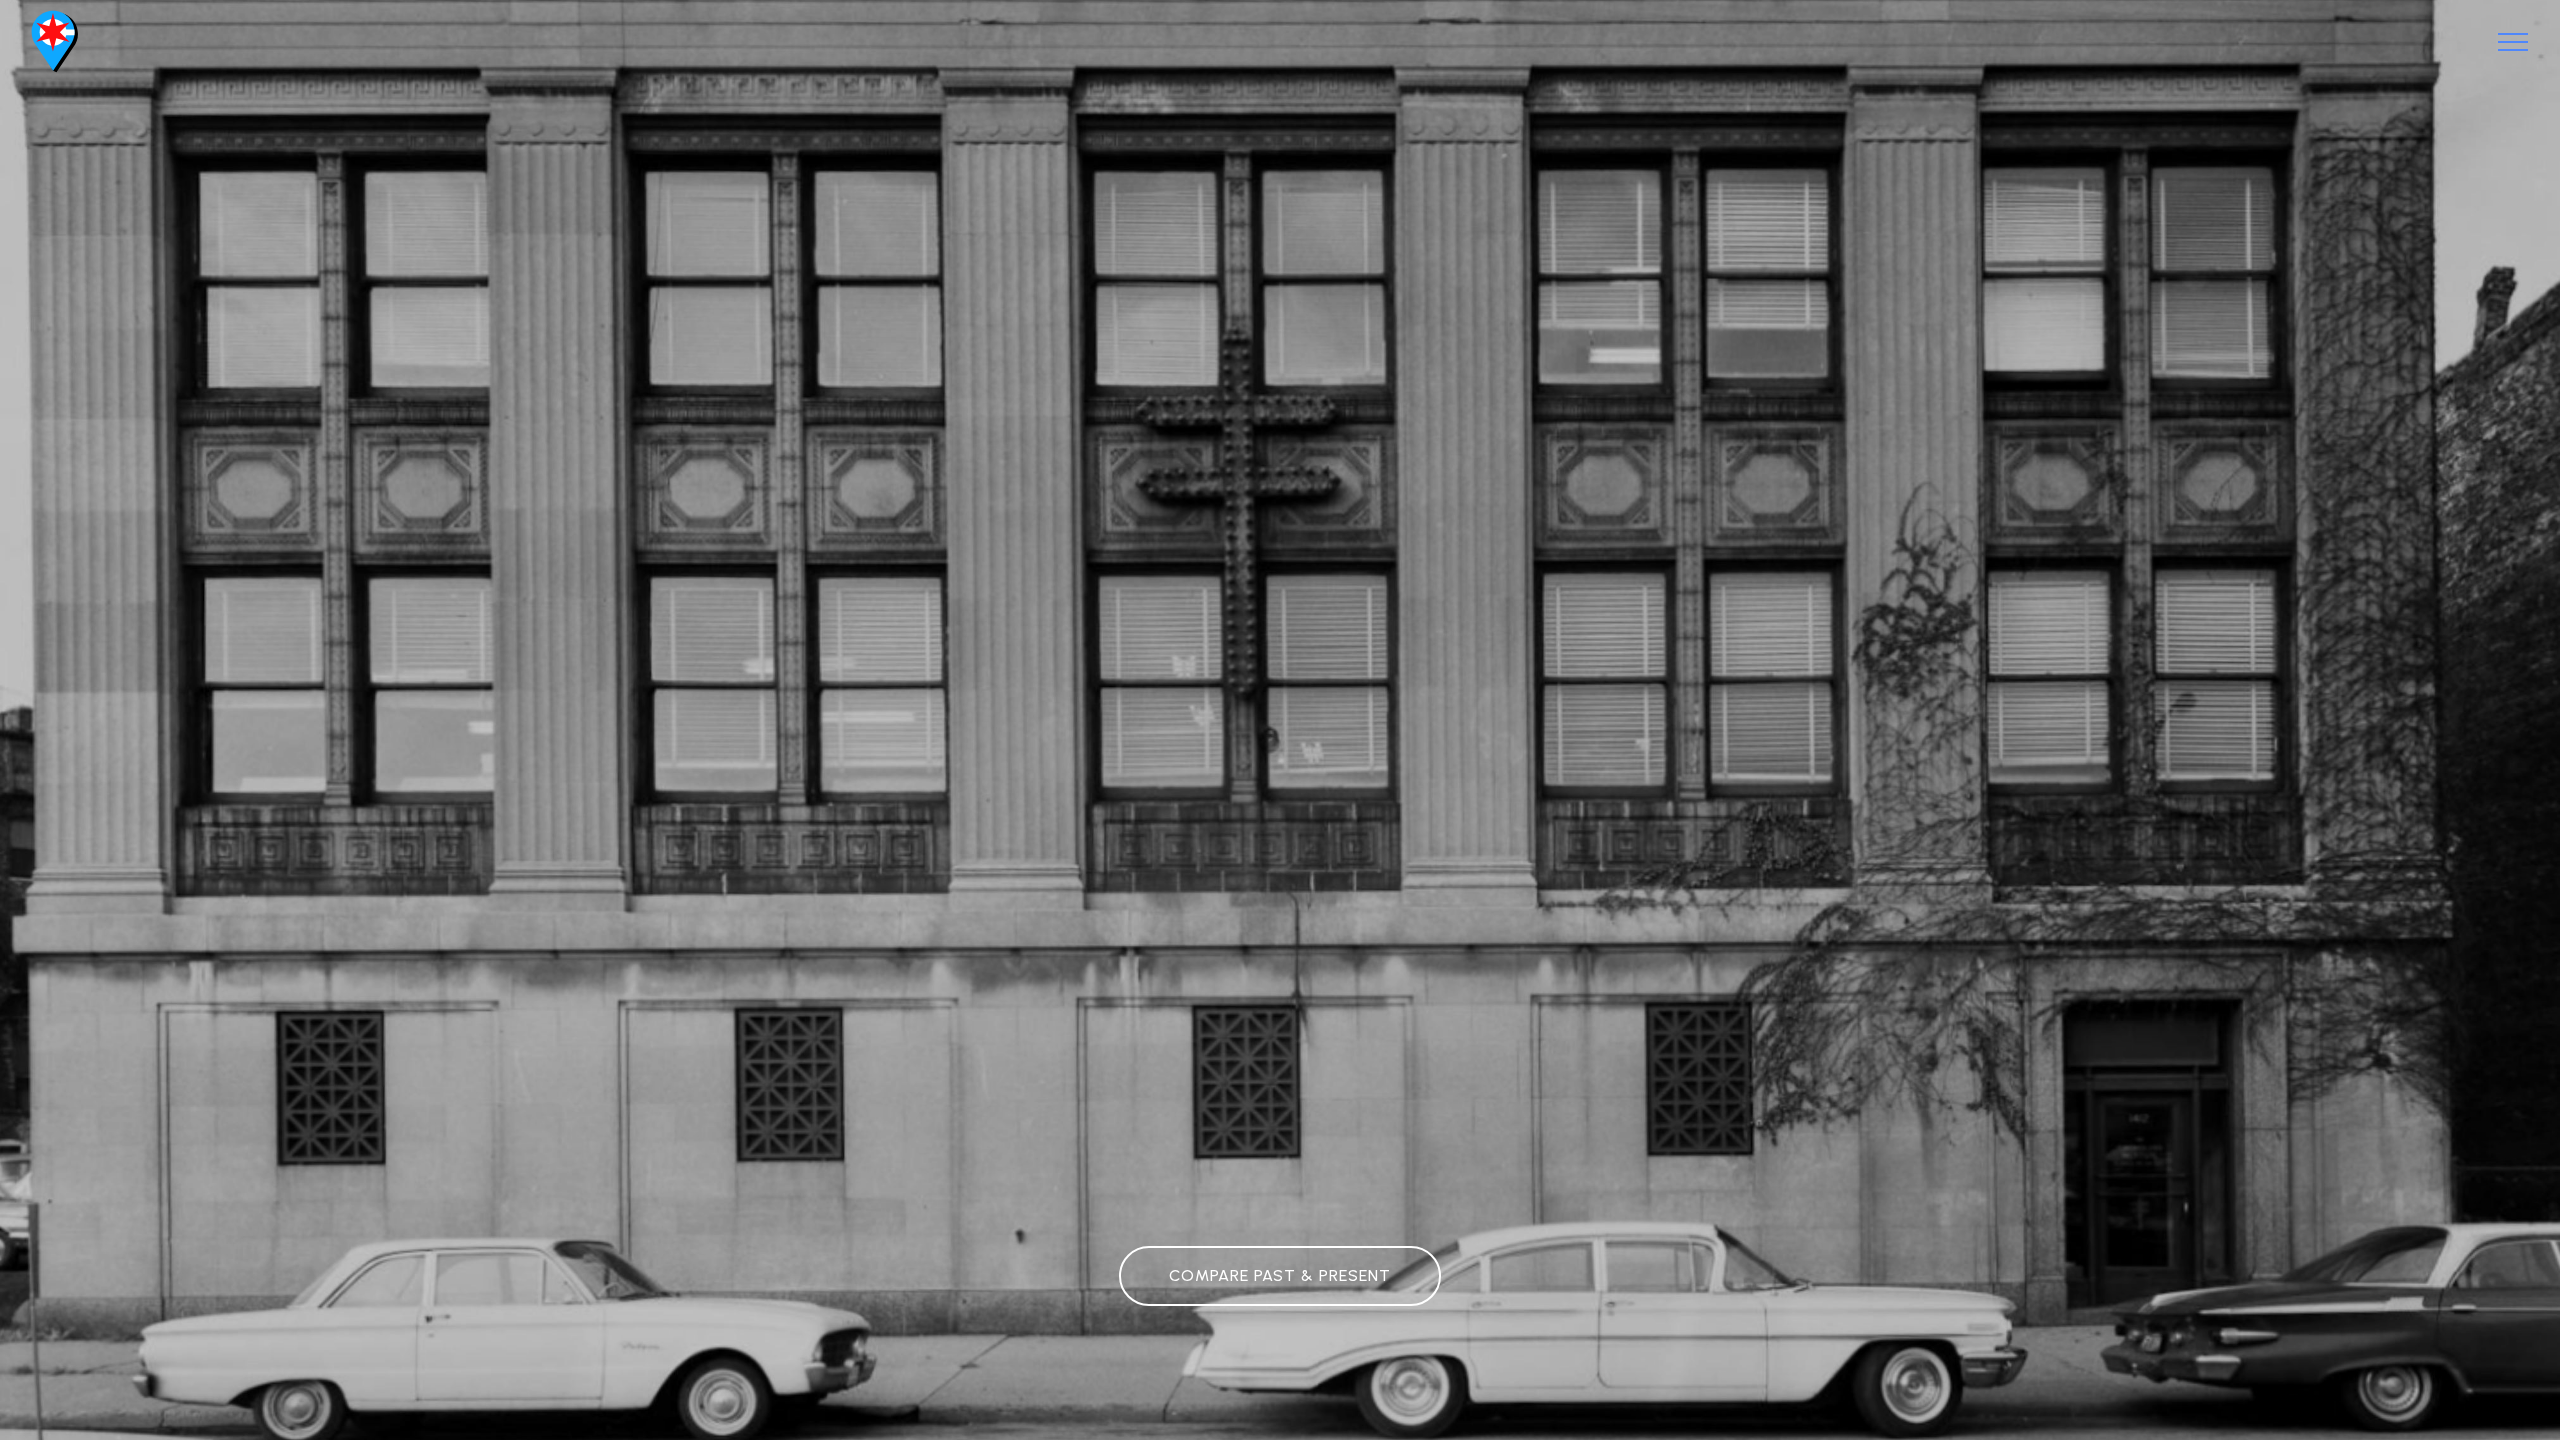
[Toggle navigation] (2513, 42)
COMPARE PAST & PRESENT (1280, 1275)
